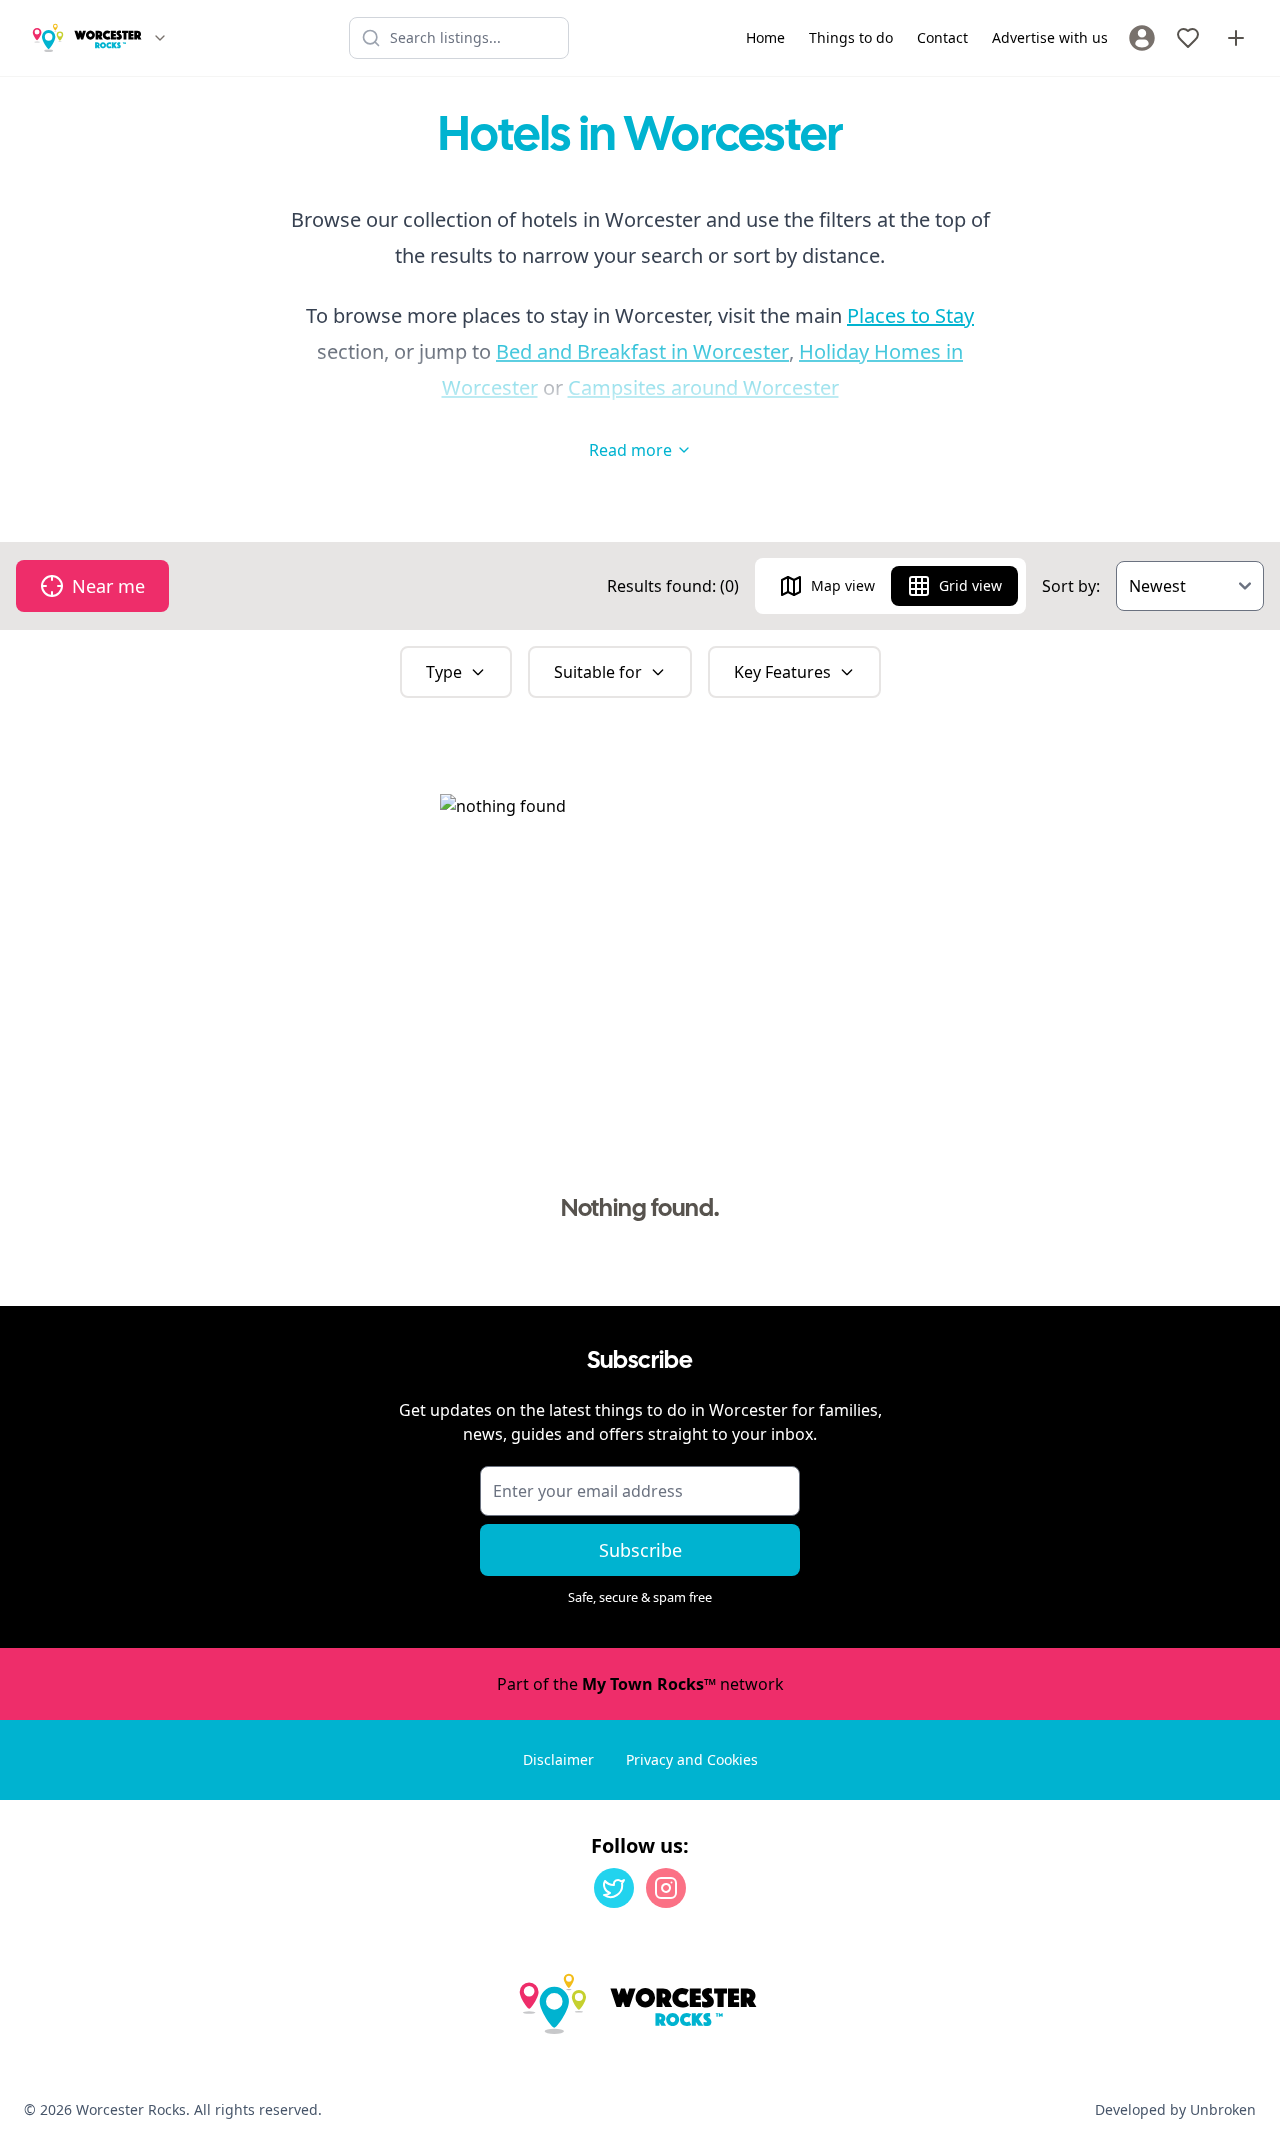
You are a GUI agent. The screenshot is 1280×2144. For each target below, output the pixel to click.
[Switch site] (160, 38)
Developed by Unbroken (1175, 2109)
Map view (843, 585)
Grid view (970, 585)
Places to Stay (910, 315)
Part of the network (640, 1684)
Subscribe (640, 1550)
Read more (630, 450)
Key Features (782, 672)
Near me (108, 586)
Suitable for (598, 672)
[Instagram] (666, 1888)
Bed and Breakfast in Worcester (642, 351)
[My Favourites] (1188, 38)
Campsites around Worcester (703, 387)
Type (444, 672)
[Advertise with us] (1236, 38)
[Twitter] (614, 1888)
